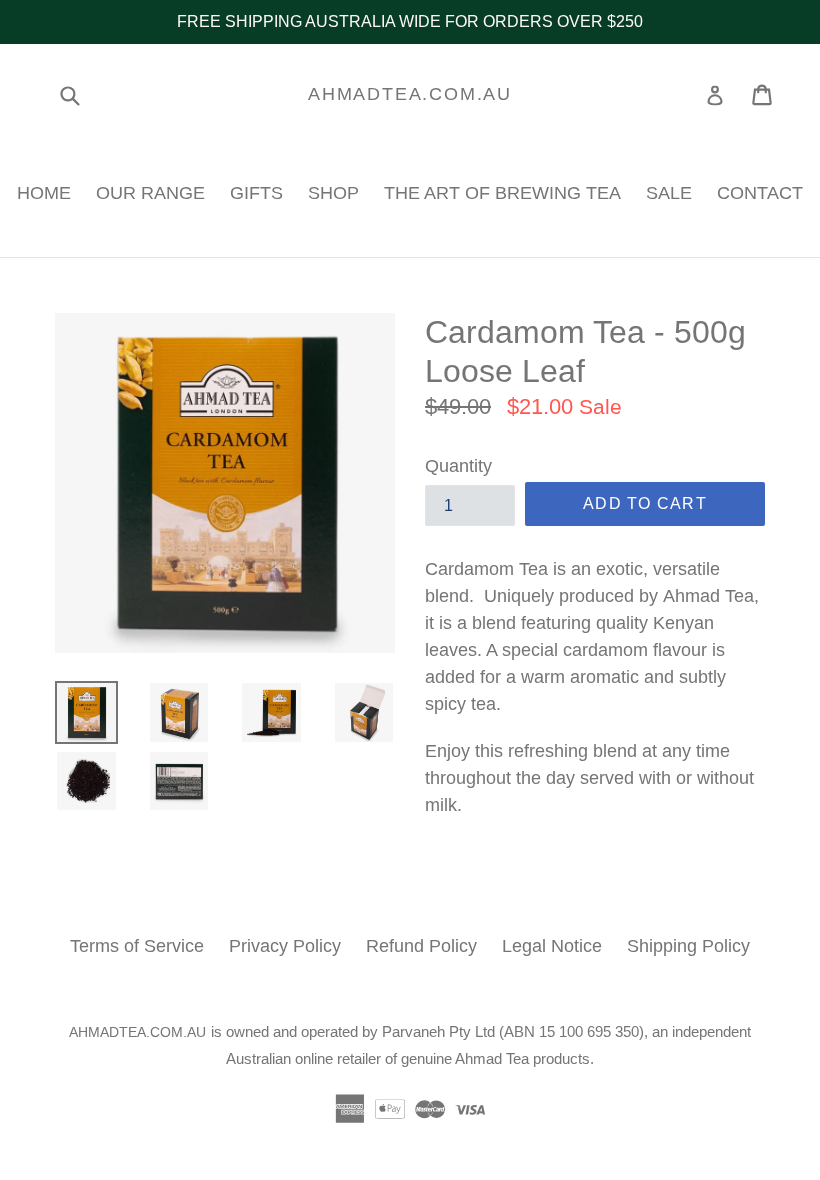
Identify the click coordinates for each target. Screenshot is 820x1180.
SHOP (333, 193)
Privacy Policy (285, 946)
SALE (669, 193)
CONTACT (760, 193)
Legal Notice (552, 946)
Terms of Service (137, 946)
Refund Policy (421, 946)
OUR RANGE (150, 193)
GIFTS (256, 193)
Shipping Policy (688, 946)
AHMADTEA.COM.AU (410, 94)
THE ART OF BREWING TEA (502, 193)
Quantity (458, 466)
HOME (44, 193)
